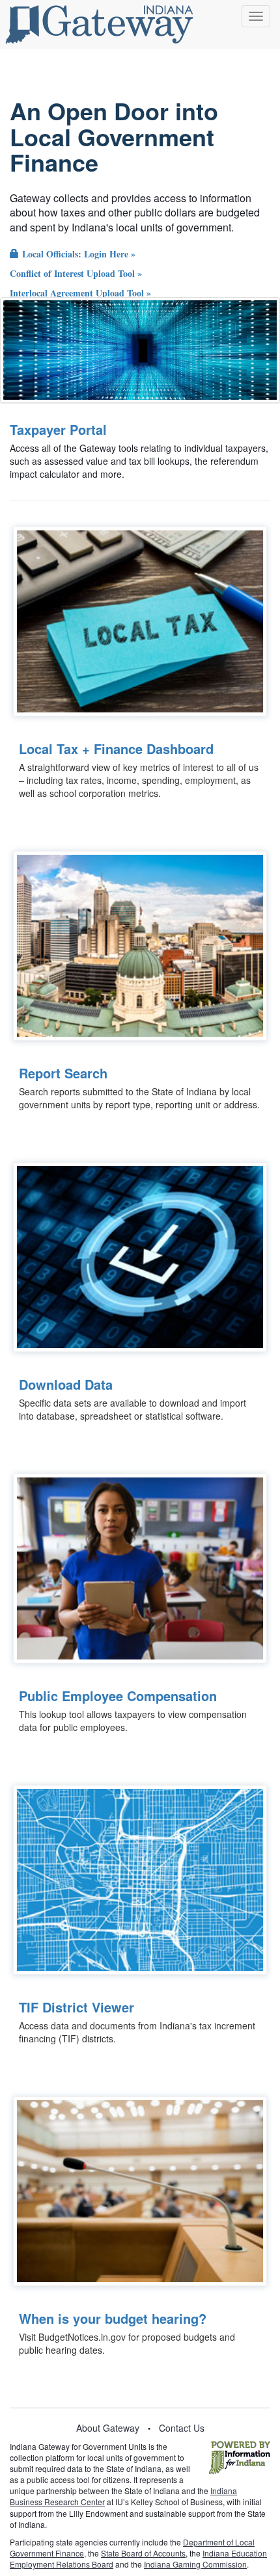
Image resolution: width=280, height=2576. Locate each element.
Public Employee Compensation (118, 1696)
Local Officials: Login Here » (77, 254)
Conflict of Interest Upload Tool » (76, 273)
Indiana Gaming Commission (195, 2564)
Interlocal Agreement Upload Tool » (80, 293)
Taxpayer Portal (58, 429)
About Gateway (108, 2428)
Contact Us (182, 2428)
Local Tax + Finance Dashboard (116, 748)
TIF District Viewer (77, 2007)
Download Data (66, 1384)
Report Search (63, 1073)
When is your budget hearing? (113, 2318)
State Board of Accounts (143, 2553)
